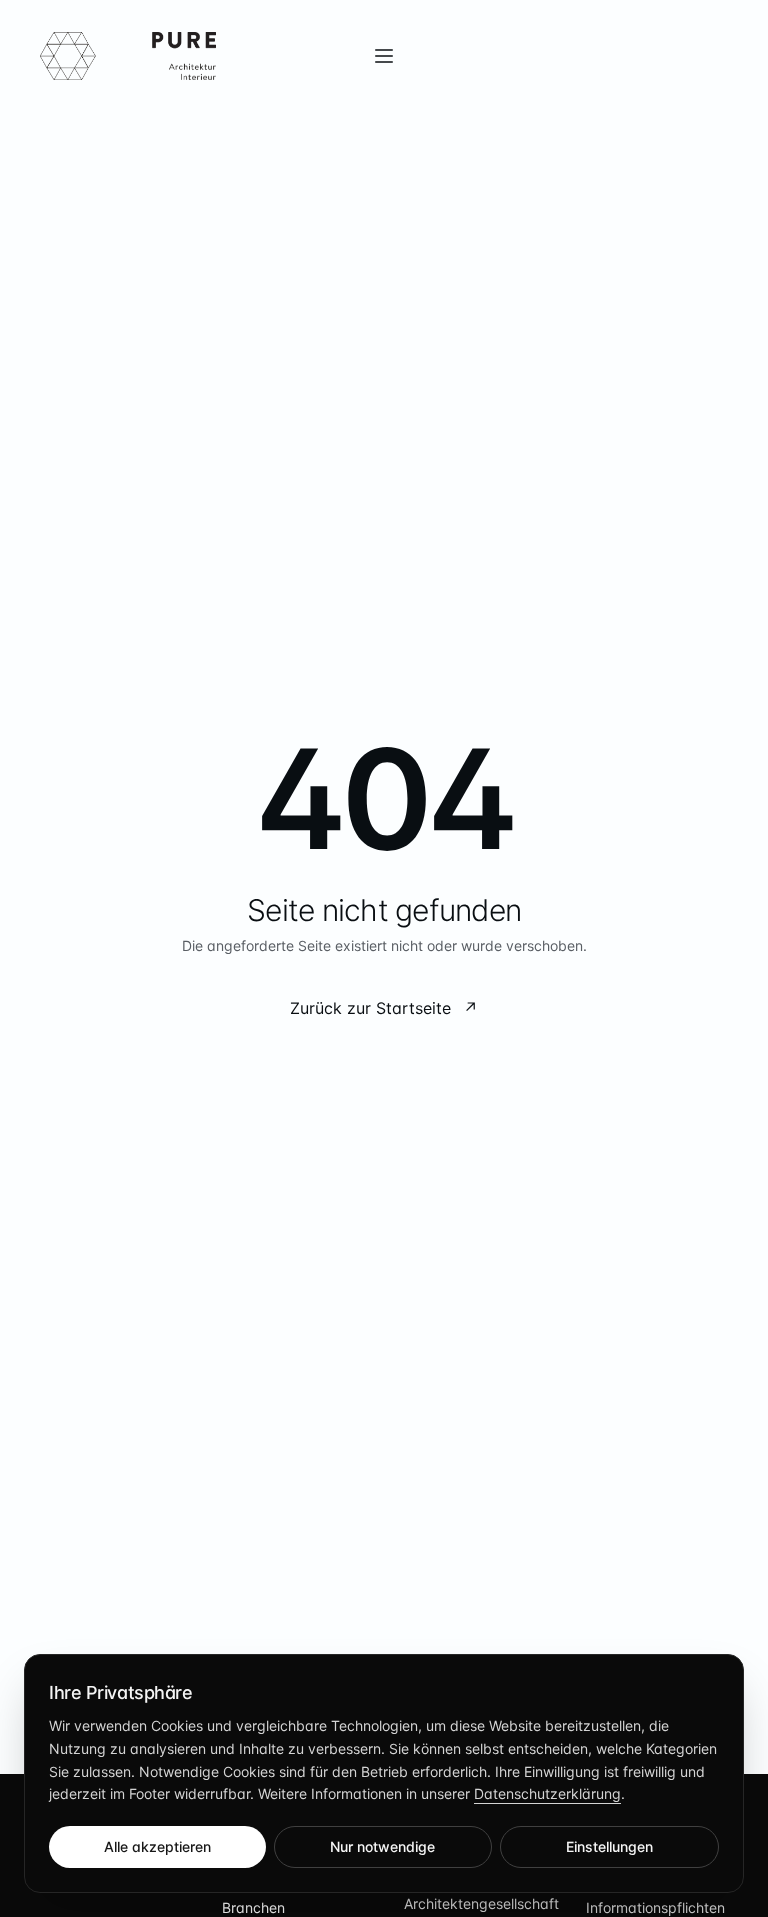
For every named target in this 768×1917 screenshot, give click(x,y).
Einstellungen (609, 1846)
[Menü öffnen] (384, 56)
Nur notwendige (382, 1846)
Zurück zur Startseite (384, 1008)
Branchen (253, 1907)
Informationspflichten (655, 1907)
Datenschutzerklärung (547, 1793)
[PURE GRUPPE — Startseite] (128, 56)
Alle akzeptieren (157, 1846)
